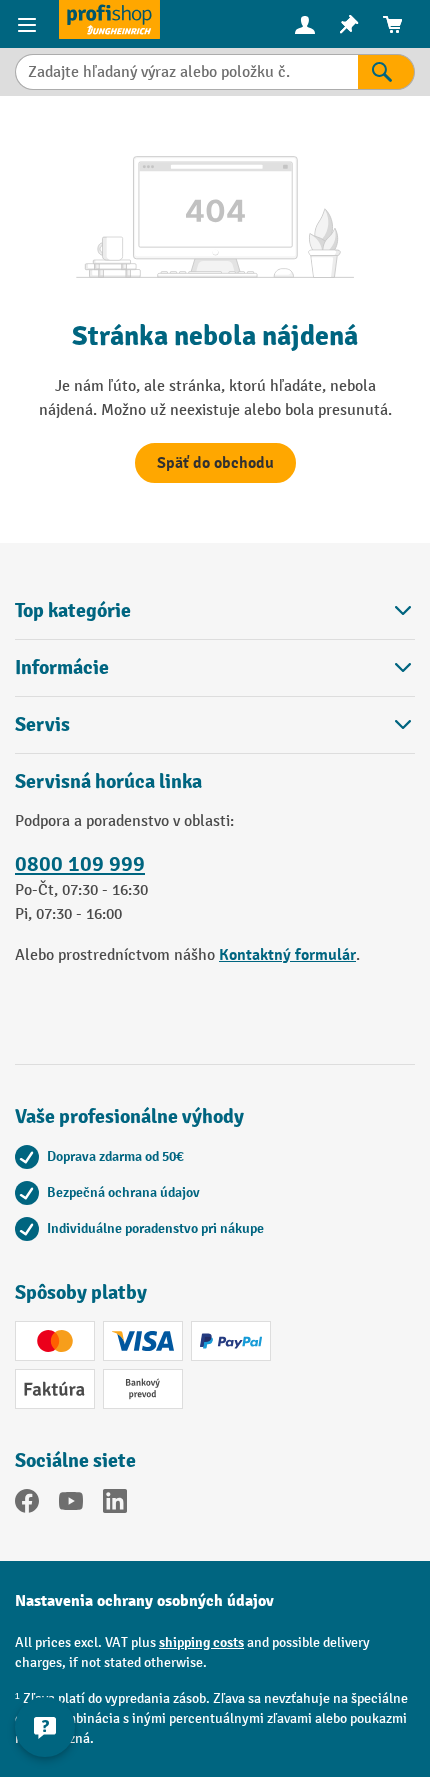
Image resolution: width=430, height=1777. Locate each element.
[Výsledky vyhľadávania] (386, 72)
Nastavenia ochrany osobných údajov (144, 1601)
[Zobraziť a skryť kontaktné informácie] (45, 1727)
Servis (42, 725)
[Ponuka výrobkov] (29, 24)
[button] (215, 724)
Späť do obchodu (215, 463)
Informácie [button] (62, 667)
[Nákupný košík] (393, 24)
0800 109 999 (80, 864)
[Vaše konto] (305, 24)
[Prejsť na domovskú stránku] (109, 19)
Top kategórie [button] (73, 610)
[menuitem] (305, 24)
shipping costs (201, 1642)
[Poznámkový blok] (349, 24)
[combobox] (186, 72)
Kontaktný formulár (287, 955)
